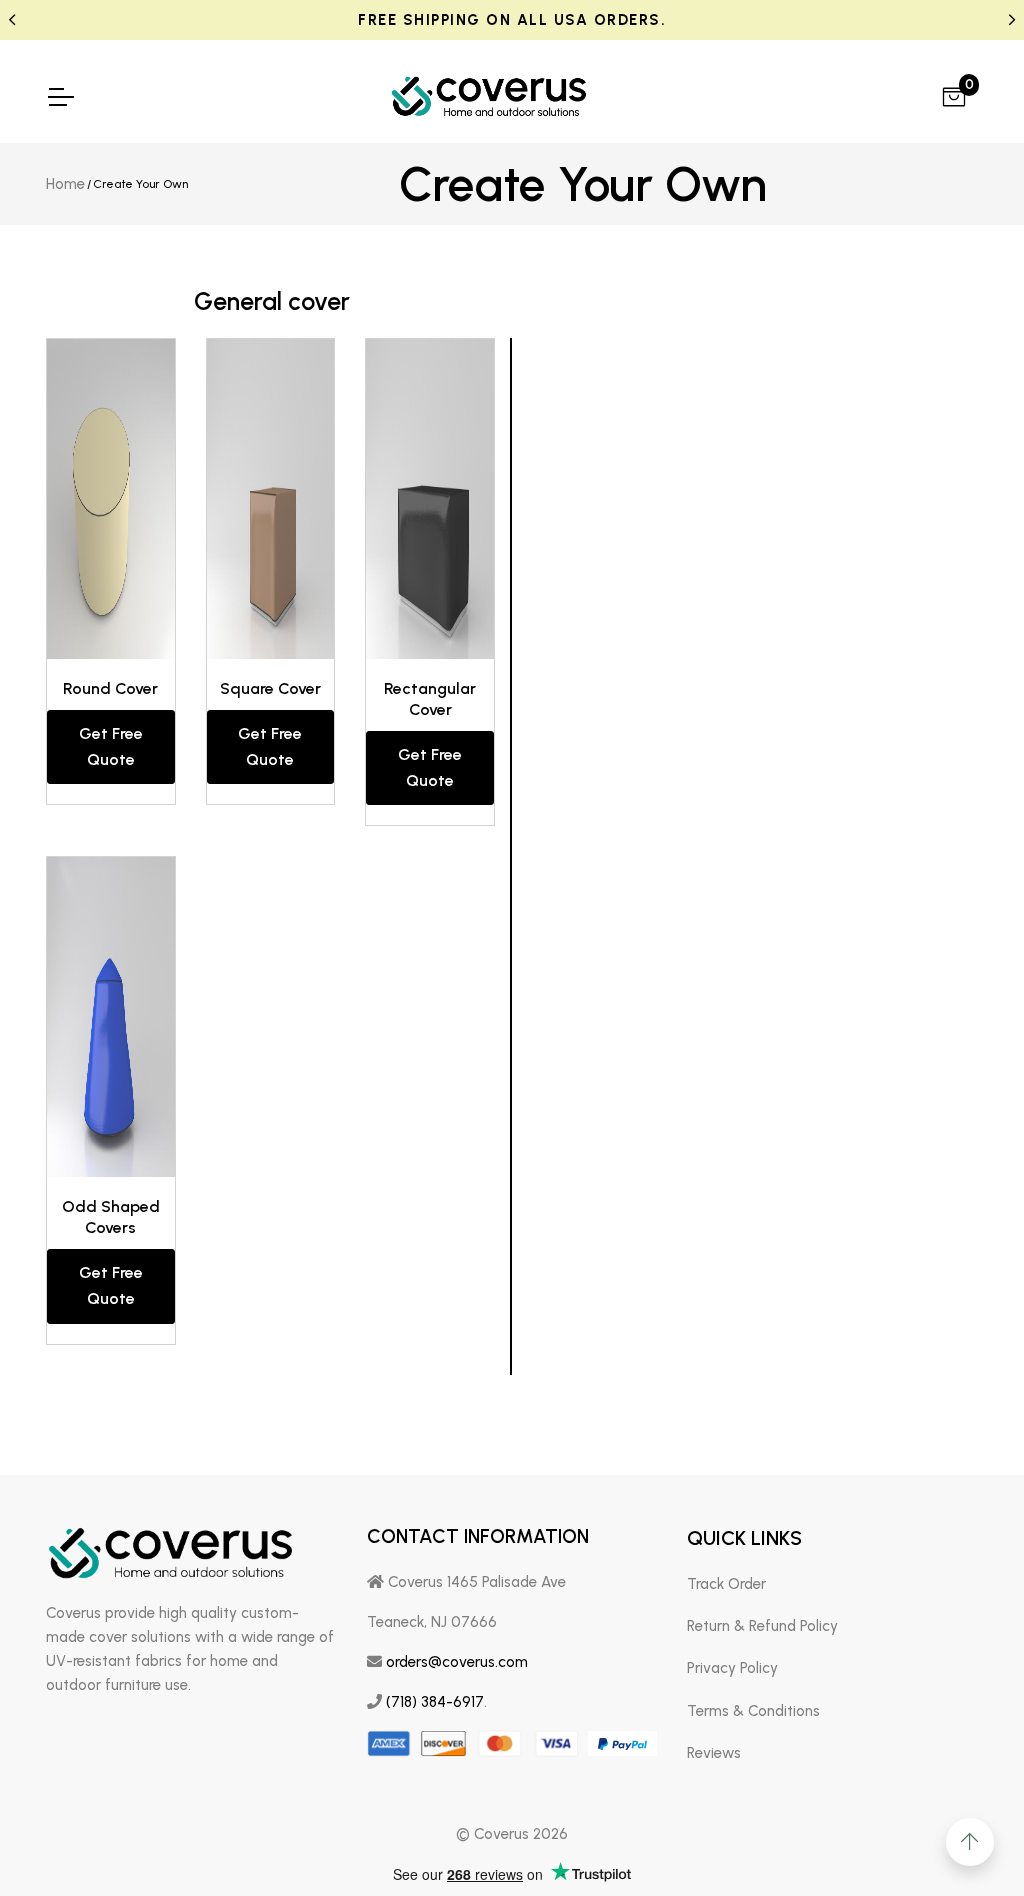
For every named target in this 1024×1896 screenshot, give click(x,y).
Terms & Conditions (753, 1711)
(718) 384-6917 (435, 1702)
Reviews (714, 1753)
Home (65, 184)
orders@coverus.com (457, 1662)
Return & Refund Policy (762, 1626)
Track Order (726, 1584)
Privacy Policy (732, 1668)
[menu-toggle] (60, 97)
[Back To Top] (970, 1842)
